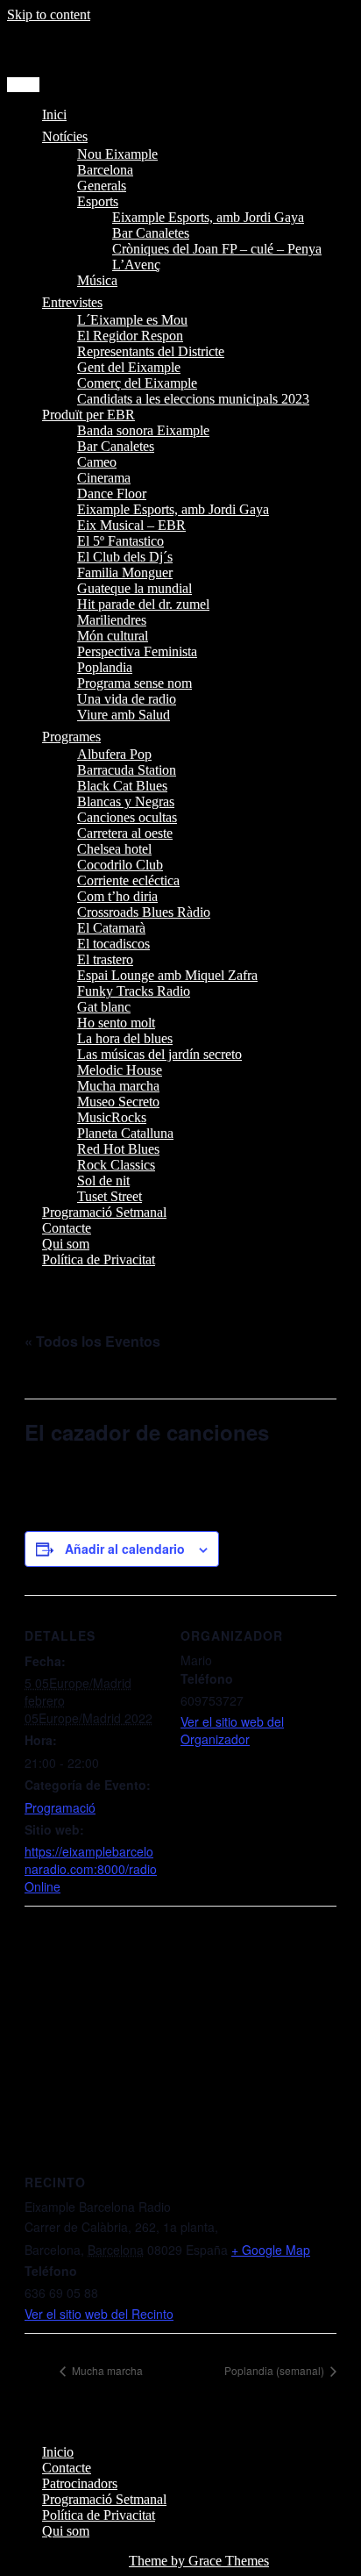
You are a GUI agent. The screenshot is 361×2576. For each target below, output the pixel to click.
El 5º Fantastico (120, 541)
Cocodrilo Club (120, 865)
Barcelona (105, 170)
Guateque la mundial (134, 588)
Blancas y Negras (126, 801)
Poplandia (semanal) (276, 2370)
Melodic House (120, 1070)
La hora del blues (125, 1038)
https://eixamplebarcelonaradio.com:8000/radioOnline (91, 1869)
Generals (102, 186)
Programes (71, 737)
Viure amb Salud (124, 715)
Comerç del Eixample (137, 383)
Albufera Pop (114, 754)
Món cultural (113, 636)
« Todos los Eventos (92, 1341)
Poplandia (105, 667)
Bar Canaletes (151, 233)
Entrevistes (72, 302)
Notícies (65, 136)
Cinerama (104, 478)
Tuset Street (110, 1196)
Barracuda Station (127, 770)
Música (97, 280)
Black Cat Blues (122, 786)
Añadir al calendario (125, 1549)
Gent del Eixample (129, 367)
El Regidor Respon (130, 336)
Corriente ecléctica (128, 880)
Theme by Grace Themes (199, 2561)
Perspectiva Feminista (137, 651)
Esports (98, 201)
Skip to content (49, 14)
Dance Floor (112, 494)
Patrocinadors (80, 2483)
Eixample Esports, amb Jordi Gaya (208, 217)
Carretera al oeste (125, 833)
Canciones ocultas (127, 817)
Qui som (66, 1244)
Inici (54, 114)
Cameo (97, 462)
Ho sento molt (116, 1023)
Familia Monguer (125, 572)
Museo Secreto (118, 1102)
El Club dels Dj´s (125, 557)
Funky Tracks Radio (134, 991)
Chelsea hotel (114, 849)
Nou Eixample (117, 154)
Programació (60, 1807)
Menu (23, 85)
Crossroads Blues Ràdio (144, 912)
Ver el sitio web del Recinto (99, 2314)
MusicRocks (112, 1117)
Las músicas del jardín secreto (159, 1054)
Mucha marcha (118, 1086)
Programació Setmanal (104, 1212)
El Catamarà (111, 928)
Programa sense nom (134, 683)
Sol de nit (103, 1181)
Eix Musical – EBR (131, 525)
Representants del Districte (151, 351)
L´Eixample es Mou (132, 320)
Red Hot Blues (118, 1149)
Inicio (58, 2452)
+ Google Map (271, 2250)
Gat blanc (104, 1007)
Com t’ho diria (117, 896)
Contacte (67, 1228)
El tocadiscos (113, 944)
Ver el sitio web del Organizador (232, 1730)
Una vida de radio (127, 699)
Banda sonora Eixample (143, 430)
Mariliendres (112, 620)
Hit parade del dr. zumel (143, 604)
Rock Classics (116, 1165)
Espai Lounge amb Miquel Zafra (167, 975)
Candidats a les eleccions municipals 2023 (193, 399)
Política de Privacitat (99, 1259)
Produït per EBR (88, 415)
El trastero (105, 959)
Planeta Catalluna (125, 1133)
